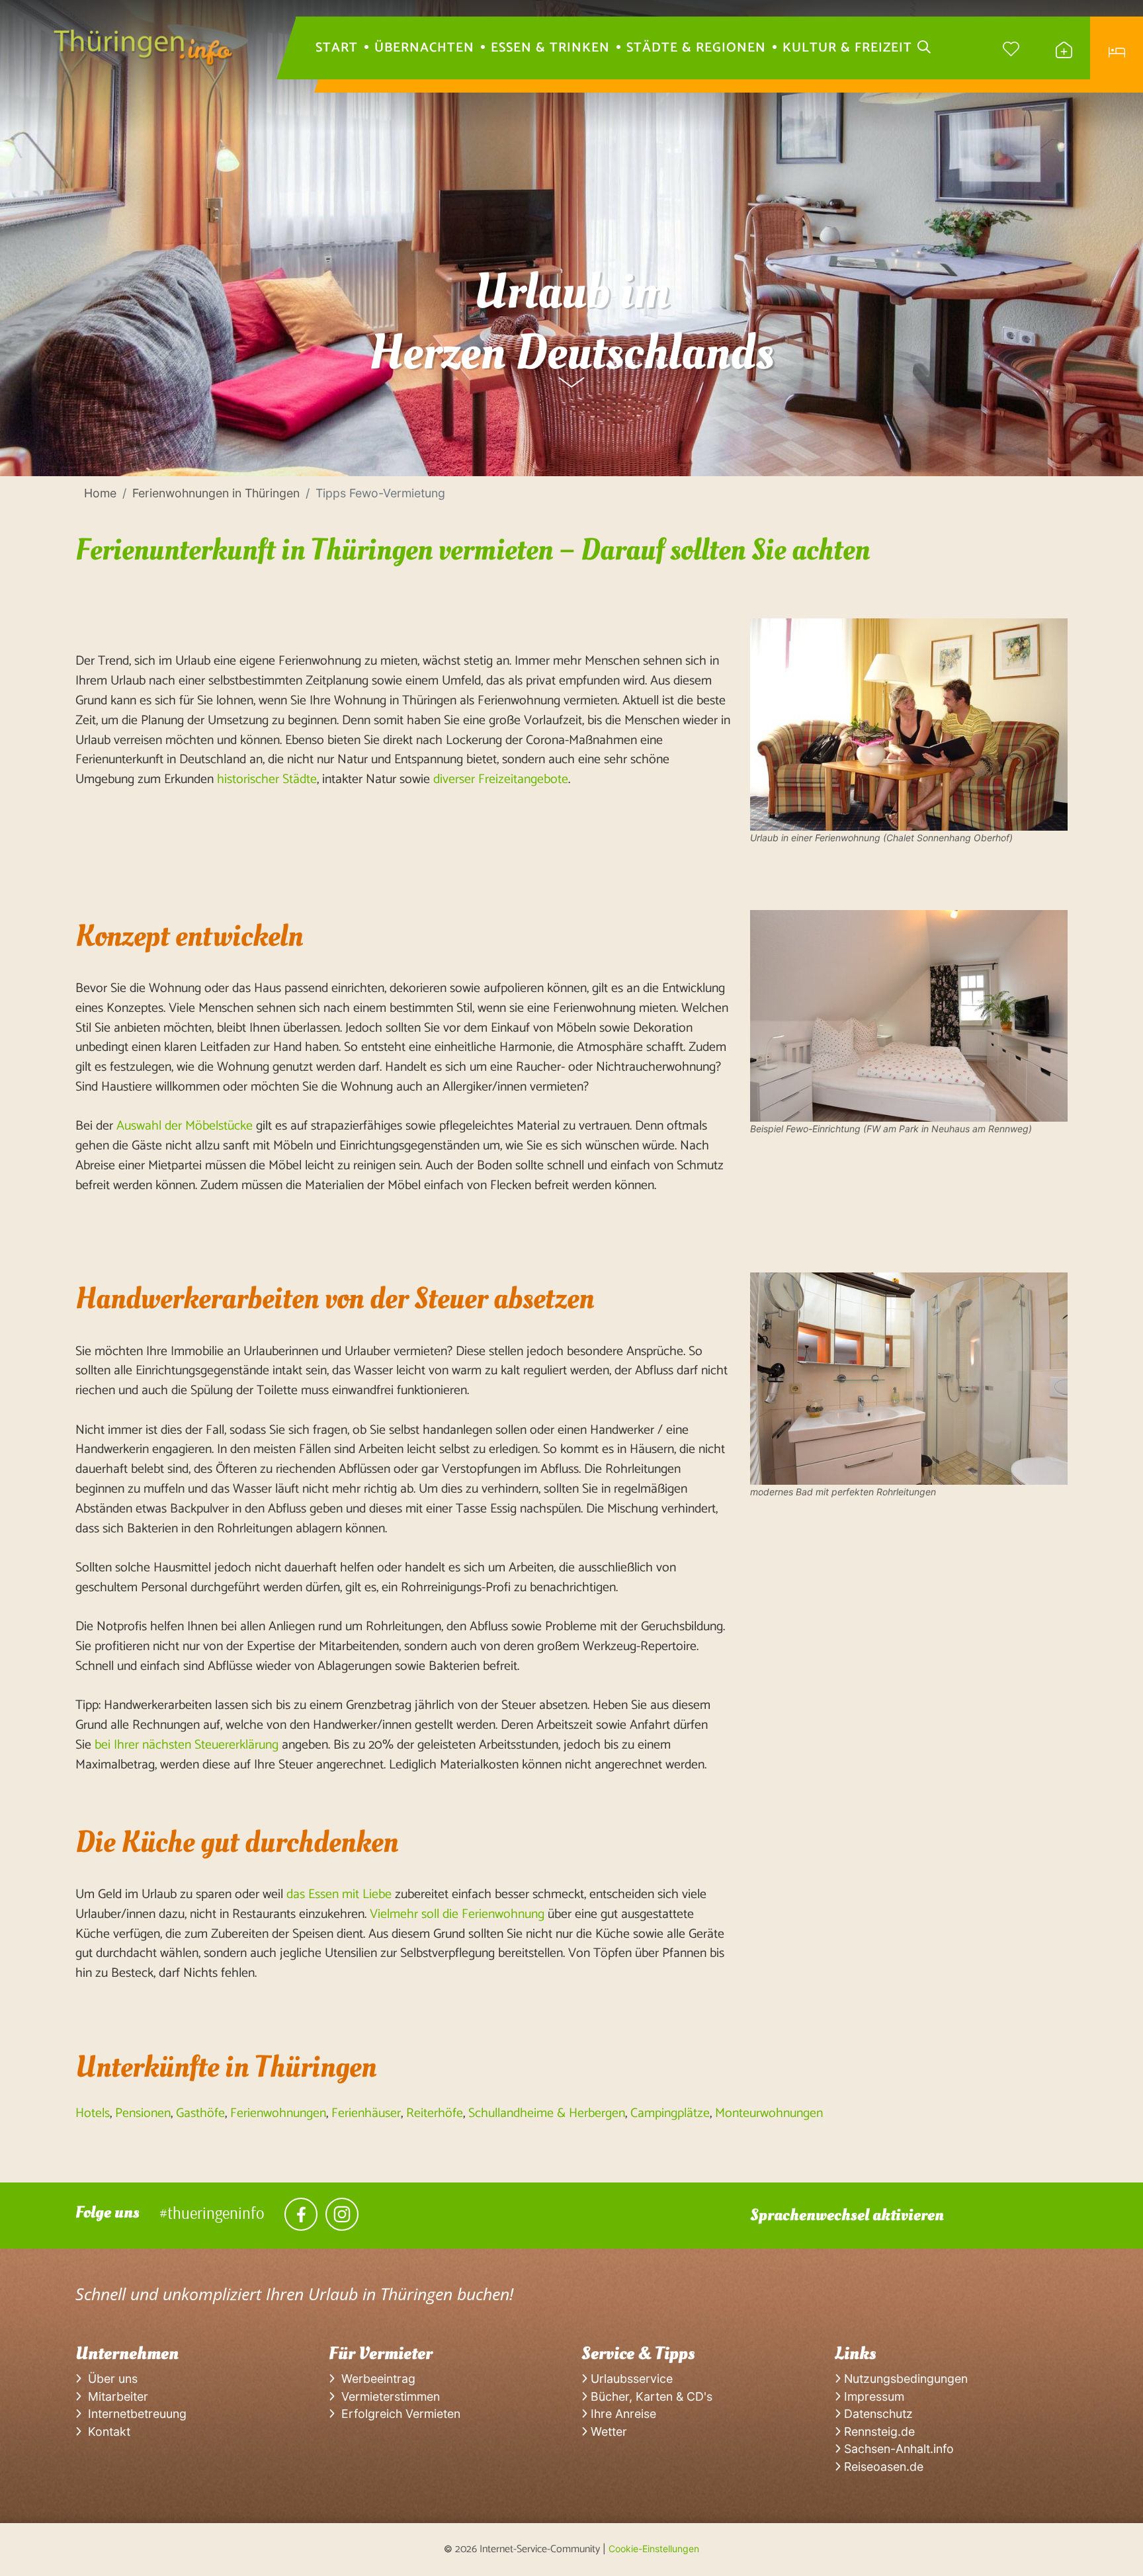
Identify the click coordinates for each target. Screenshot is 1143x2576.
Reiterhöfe (435, 2113)
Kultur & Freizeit (847, 48)
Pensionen (143, 2113)
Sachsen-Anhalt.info (897, 2449)
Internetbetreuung (134, 2414)
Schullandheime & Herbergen (547, 2113)
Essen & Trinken (550, 48)
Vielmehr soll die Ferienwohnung (457, 1914)
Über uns (109, 2379)
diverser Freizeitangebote (501, 779)
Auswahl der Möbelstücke (185, 1126)
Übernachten (424, 48)
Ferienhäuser (366, 2113)
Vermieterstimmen (387, 2396)
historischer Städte (267, 779)
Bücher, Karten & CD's (650, 2396)
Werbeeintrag (375, 2379)
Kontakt (106, 2431)
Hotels (93, 2113)
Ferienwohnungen (278, 2113)
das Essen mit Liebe (339, 1894)
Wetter (607, 2431)
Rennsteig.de (878, 2431)
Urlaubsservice (630, 2379)
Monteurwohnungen (769, 2113)
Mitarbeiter (115, 2396)
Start (337, 48)
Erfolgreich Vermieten (398, 2414)
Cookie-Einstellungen (654, 2549)
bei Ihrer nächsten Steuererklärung (187, 1745)
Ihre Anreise (622, 2414)
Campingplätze (670, 2113)
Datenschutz (877, 2414)
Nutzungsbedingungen (904, 2379)
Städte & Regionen (696, 48)
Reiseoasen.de (882, 2467)
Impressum (872, 2396)
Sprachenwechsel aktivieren (847, 2215)
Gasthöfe (200, 2113)
